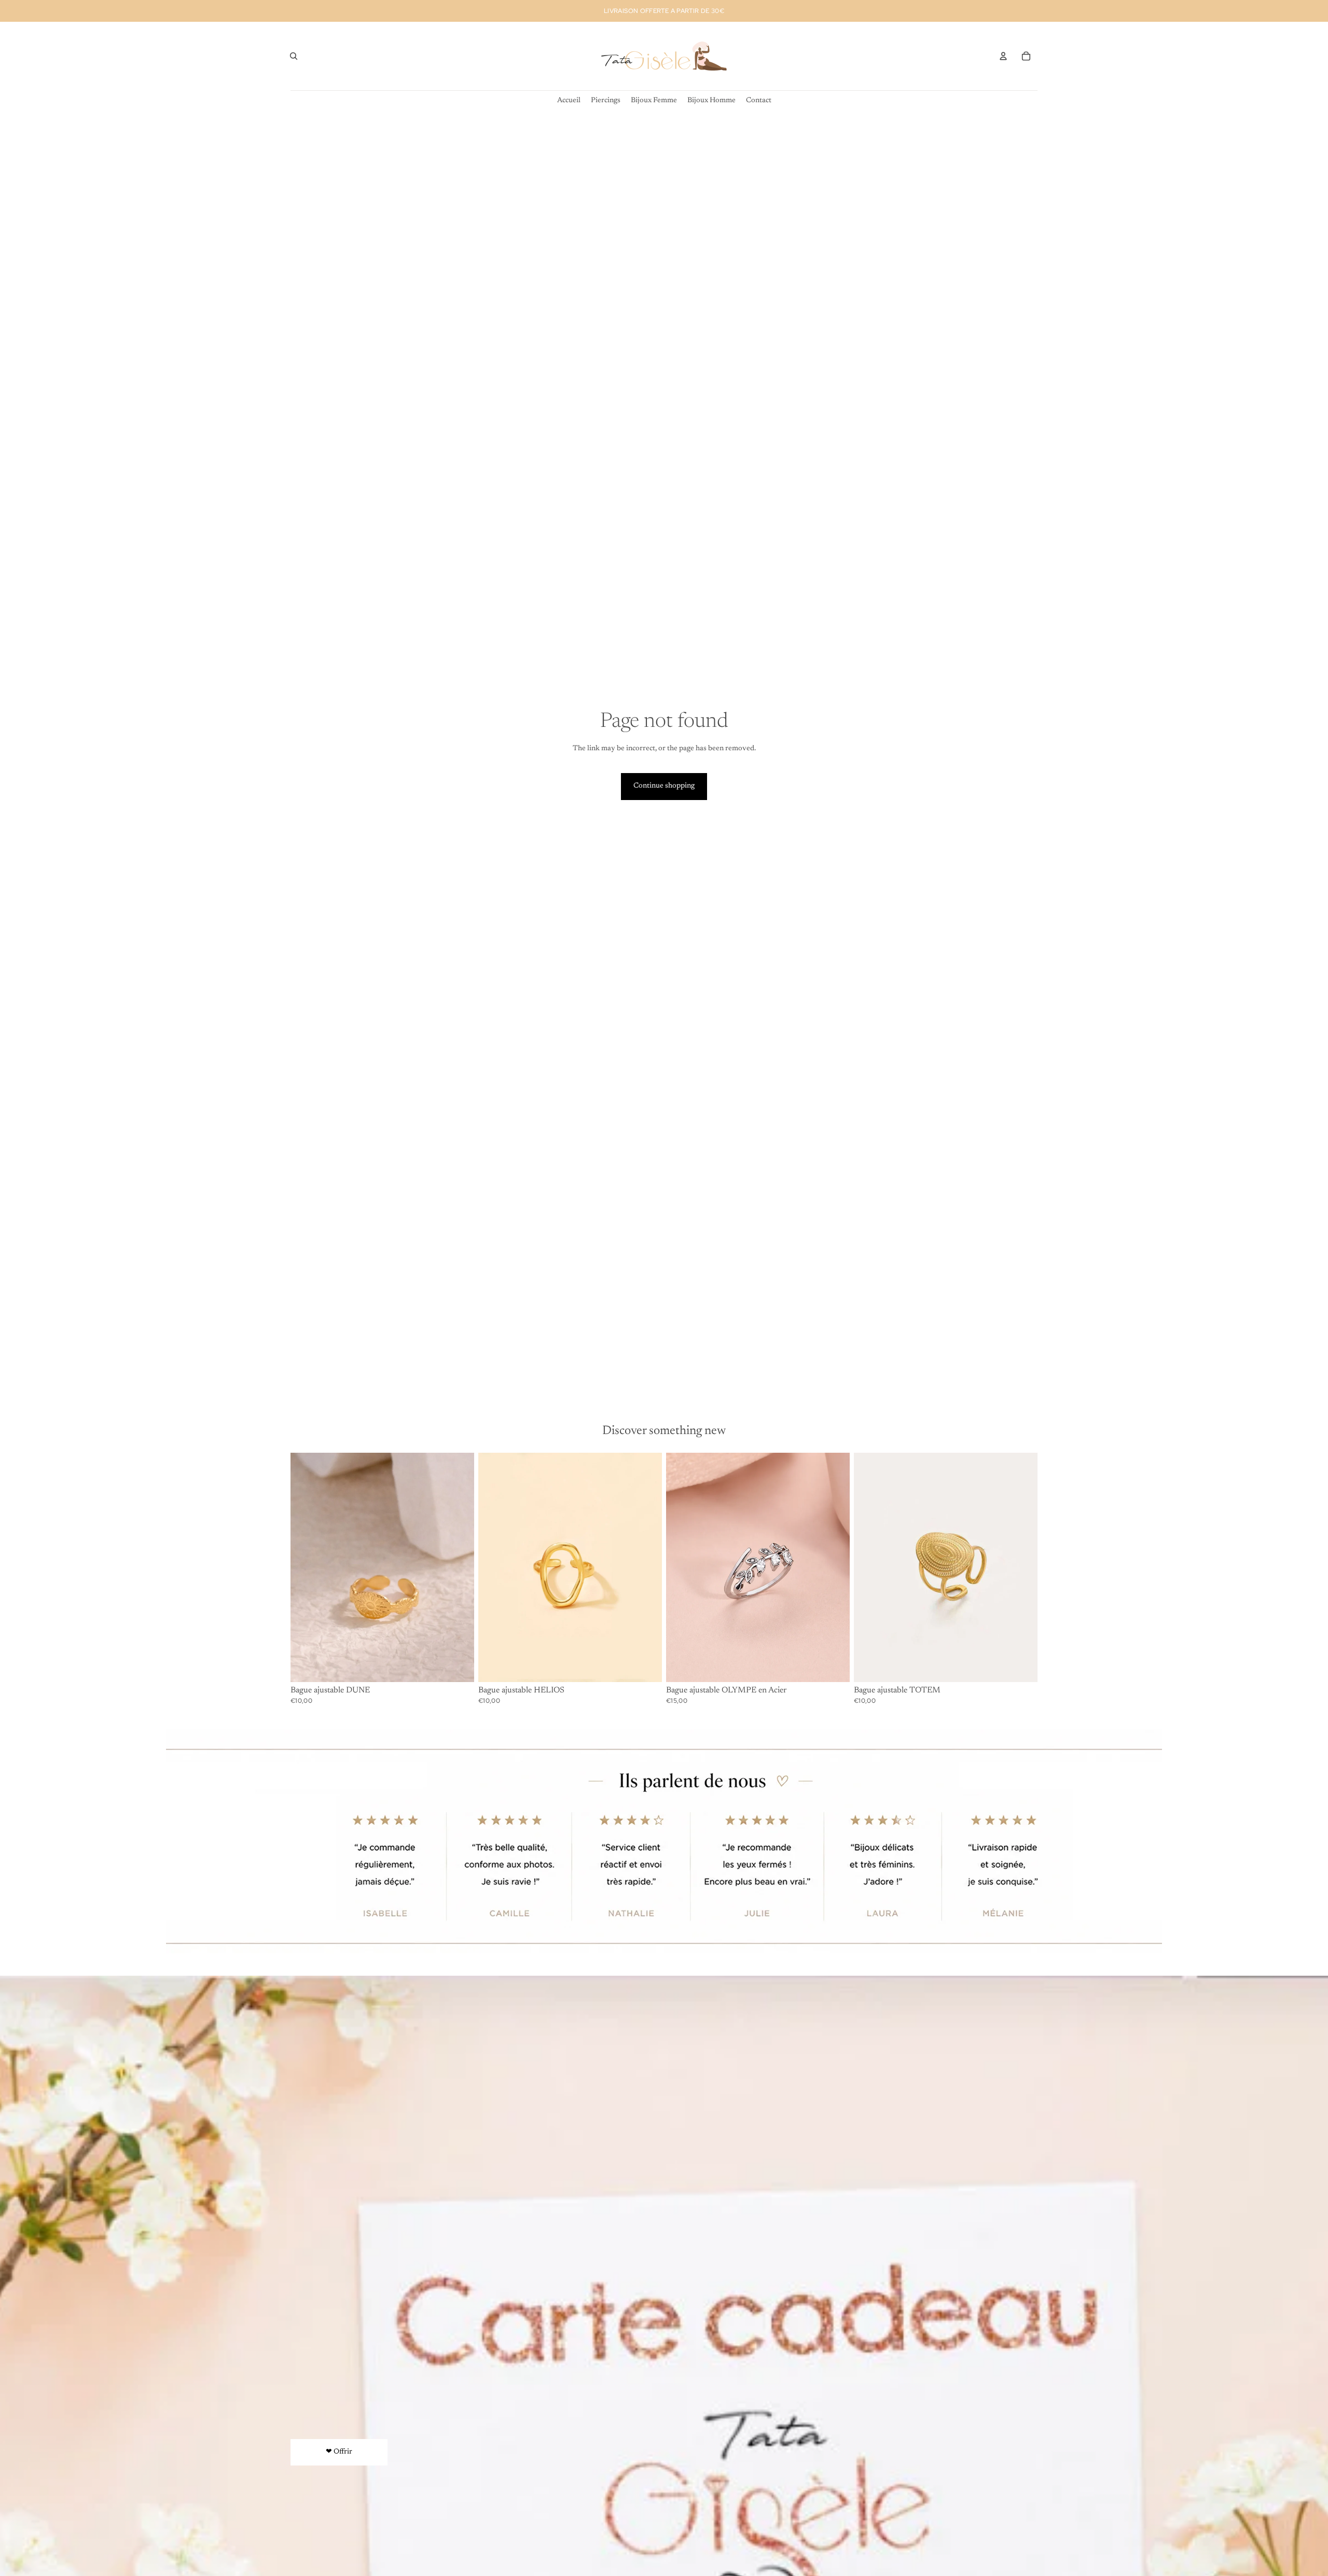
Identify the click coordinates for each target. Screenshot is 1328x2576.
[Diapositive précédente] (494, 1567)
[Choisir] (834, 1666)
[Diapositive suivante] (646, 1567)
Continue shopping (664, 786)
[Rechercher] (294, 56)
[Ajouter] (458, 1666)
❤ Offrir (339, 2452)
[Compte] (1003, 56)
